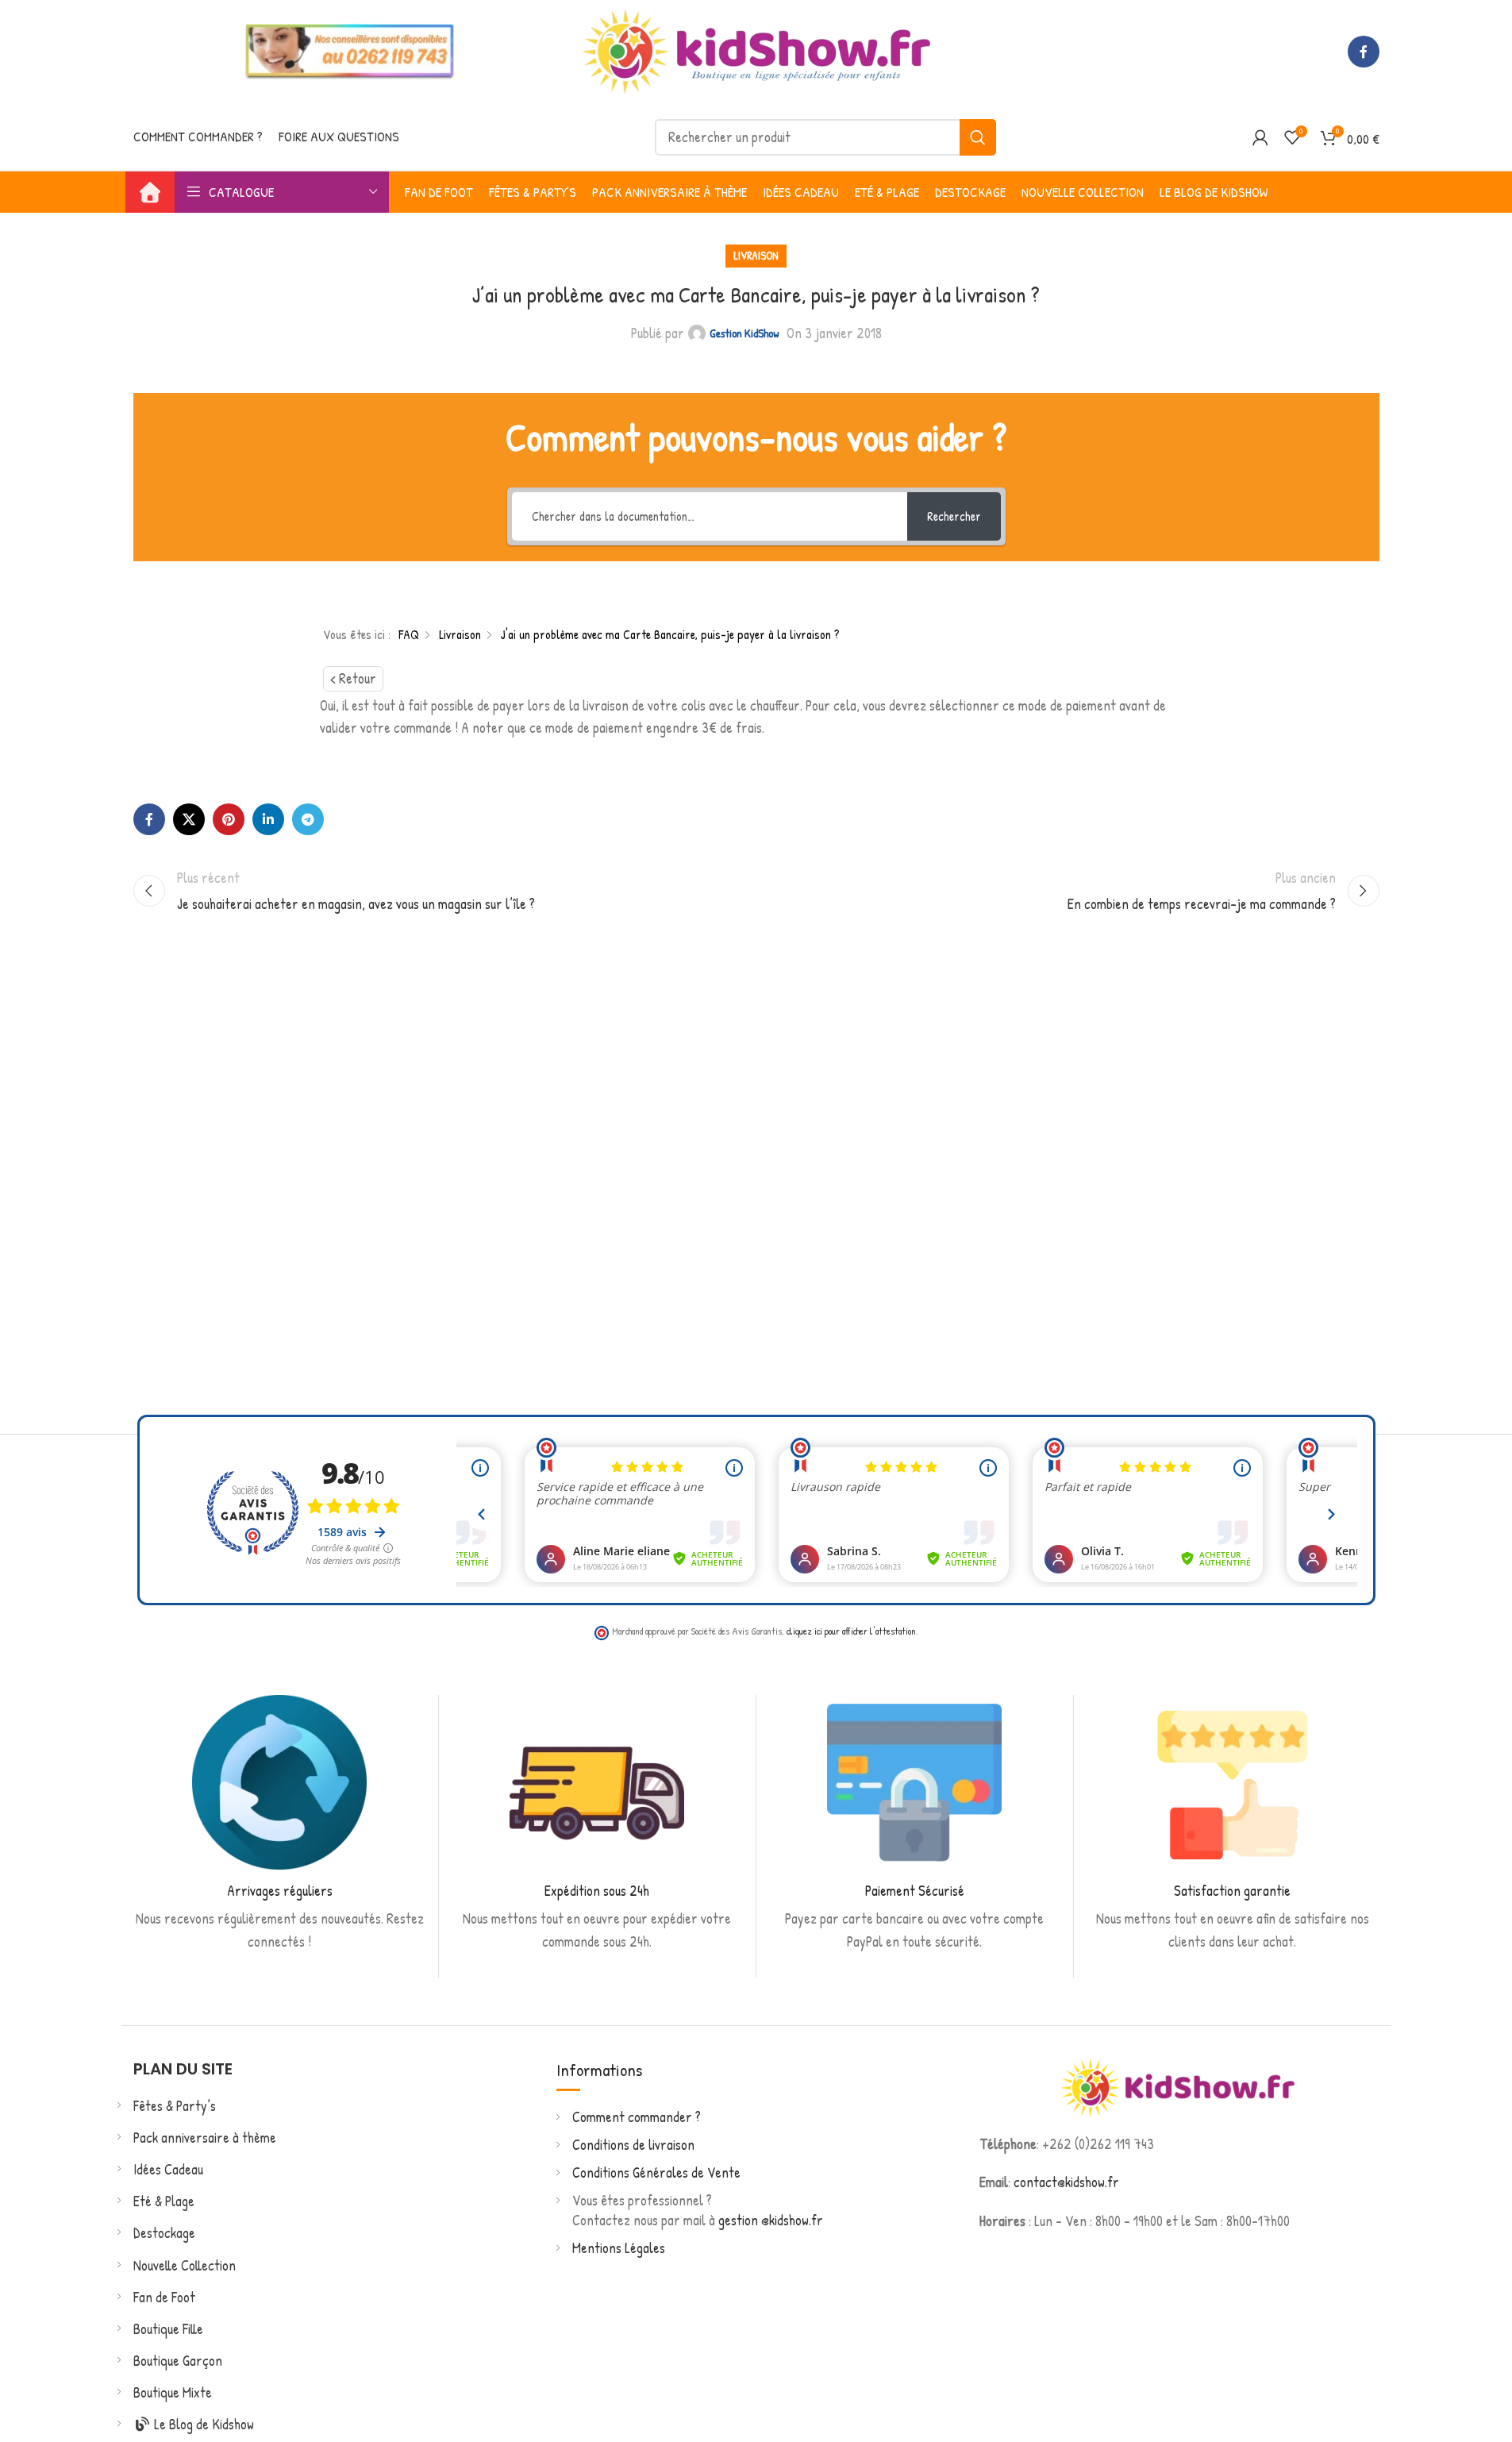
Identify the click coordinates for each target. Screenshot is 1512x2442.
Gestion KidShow (744, 333)
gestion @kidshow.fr (771, 2220)
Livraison (756, 255)
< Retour (353, 678)
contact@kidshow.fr (1066, 2182)
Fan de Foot (164, 2297)
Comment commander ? (637, 2117)
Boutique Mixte (173, 2392)
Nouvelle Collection (185, 2265)
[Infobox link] (280, 1824)
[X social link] (189, 819)
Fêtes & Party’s (175, 2106)
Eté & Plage (164, 2201)
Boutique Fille (168, 2329)
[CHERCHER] (978, 137)
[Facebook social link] (1364, 52)
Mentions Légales (619, 2248)
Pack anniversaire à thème (205, 2138)
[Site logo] (756, 50)
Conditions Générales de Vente (656, 2172)
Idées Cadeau (168, 2169)
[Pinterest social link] (229, 819)
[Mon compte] (1260, 137)
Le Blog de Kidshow (202, 2424)
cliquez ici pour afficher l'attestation (851, 1631)
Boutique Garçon (178, 2361)
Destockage (164, 2233)
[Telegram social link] (308, 819)
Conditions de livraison (633, 2145)
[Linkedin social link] (268, 819)
